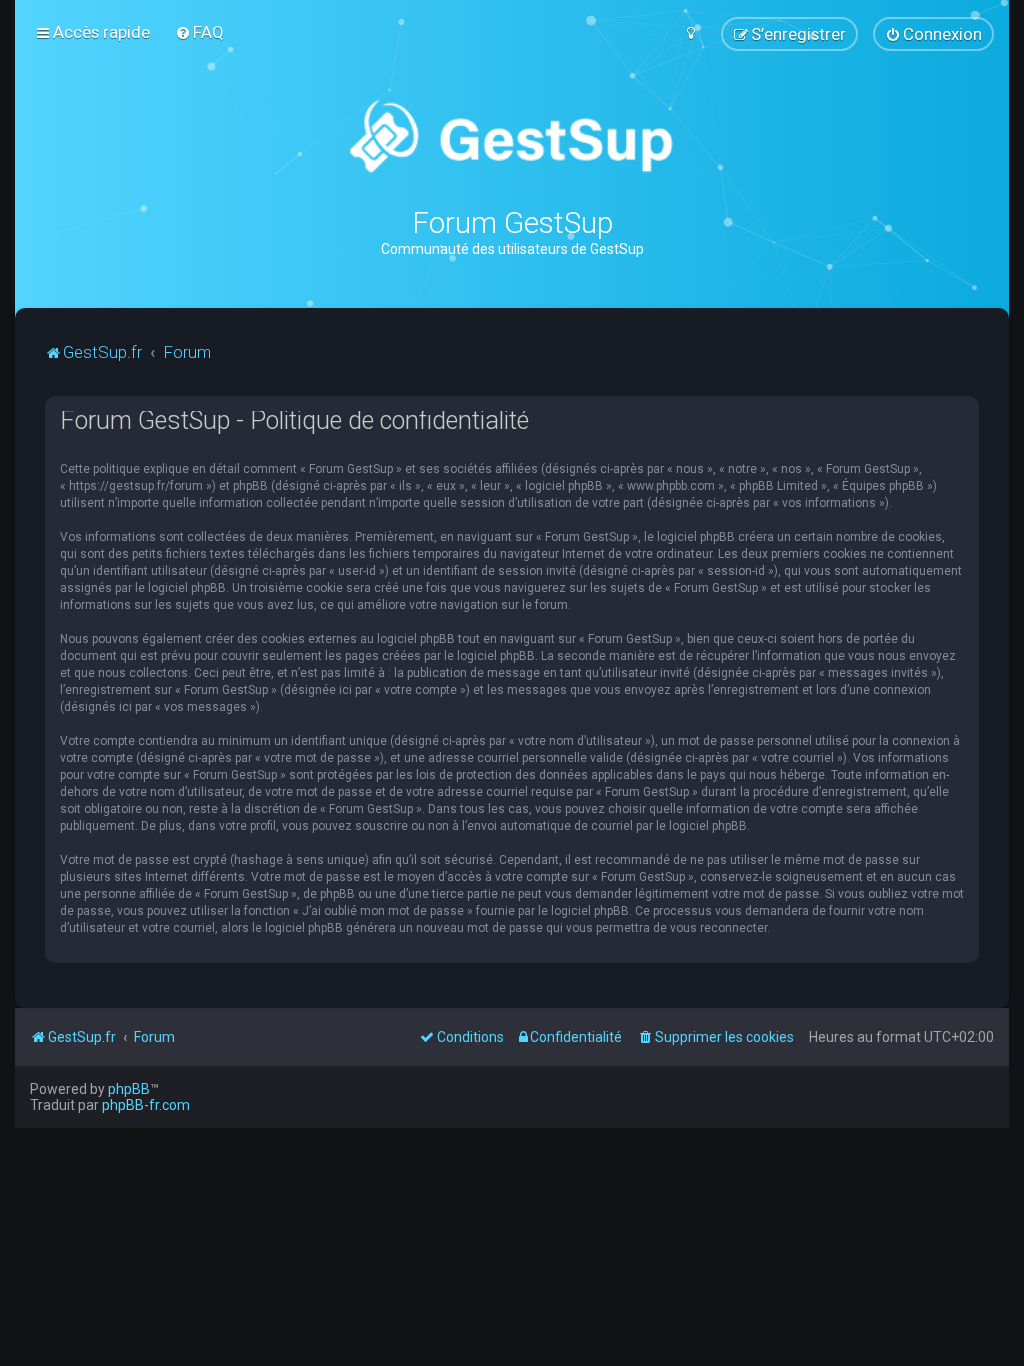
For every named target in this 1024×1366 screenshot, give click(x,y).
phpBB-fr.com (146, 1105)
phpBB (129, 1089)
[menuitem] (199, 32)
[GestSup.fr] (511, 137)
